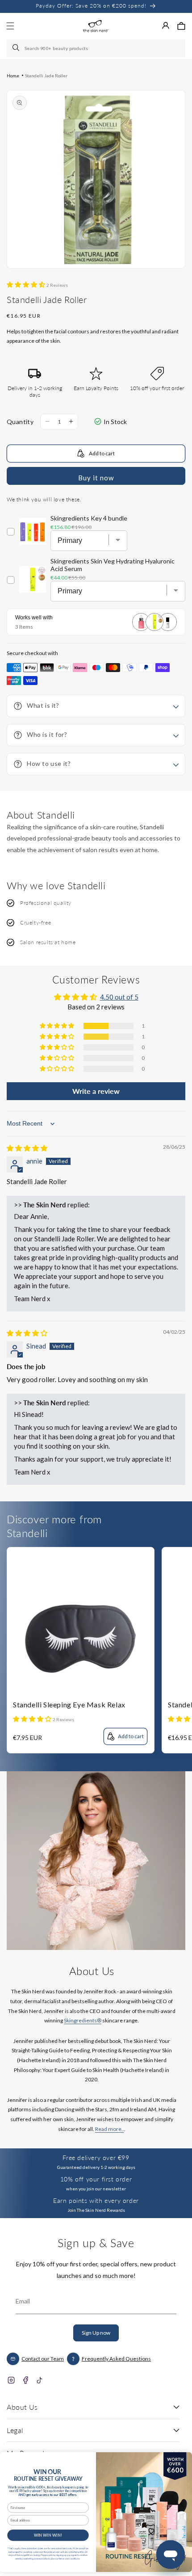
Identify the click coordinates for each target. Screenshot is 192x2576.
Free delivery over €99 (96, 2158)
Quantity (20, 422)
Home (13, 76)
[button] (181, 26)
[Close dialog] (182, 2459)
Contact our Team (43, 2359)
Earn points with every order (96, 2200)
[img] (27, 1148)
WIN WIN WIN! (48, 2535)
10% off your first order (96, 2179)
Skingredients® (83, 2020)
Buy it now (96, 478)
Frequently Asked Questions (116, 2359)
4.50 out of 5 (119, 997)
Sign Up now (96, 2333)
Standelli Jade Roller (46, 76)
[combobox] (96, 48)
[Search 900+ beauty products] (17, 48)
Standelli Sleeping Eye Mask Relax (69, 1704)
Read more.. (110, 2129)
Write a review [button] (96, 1091)
